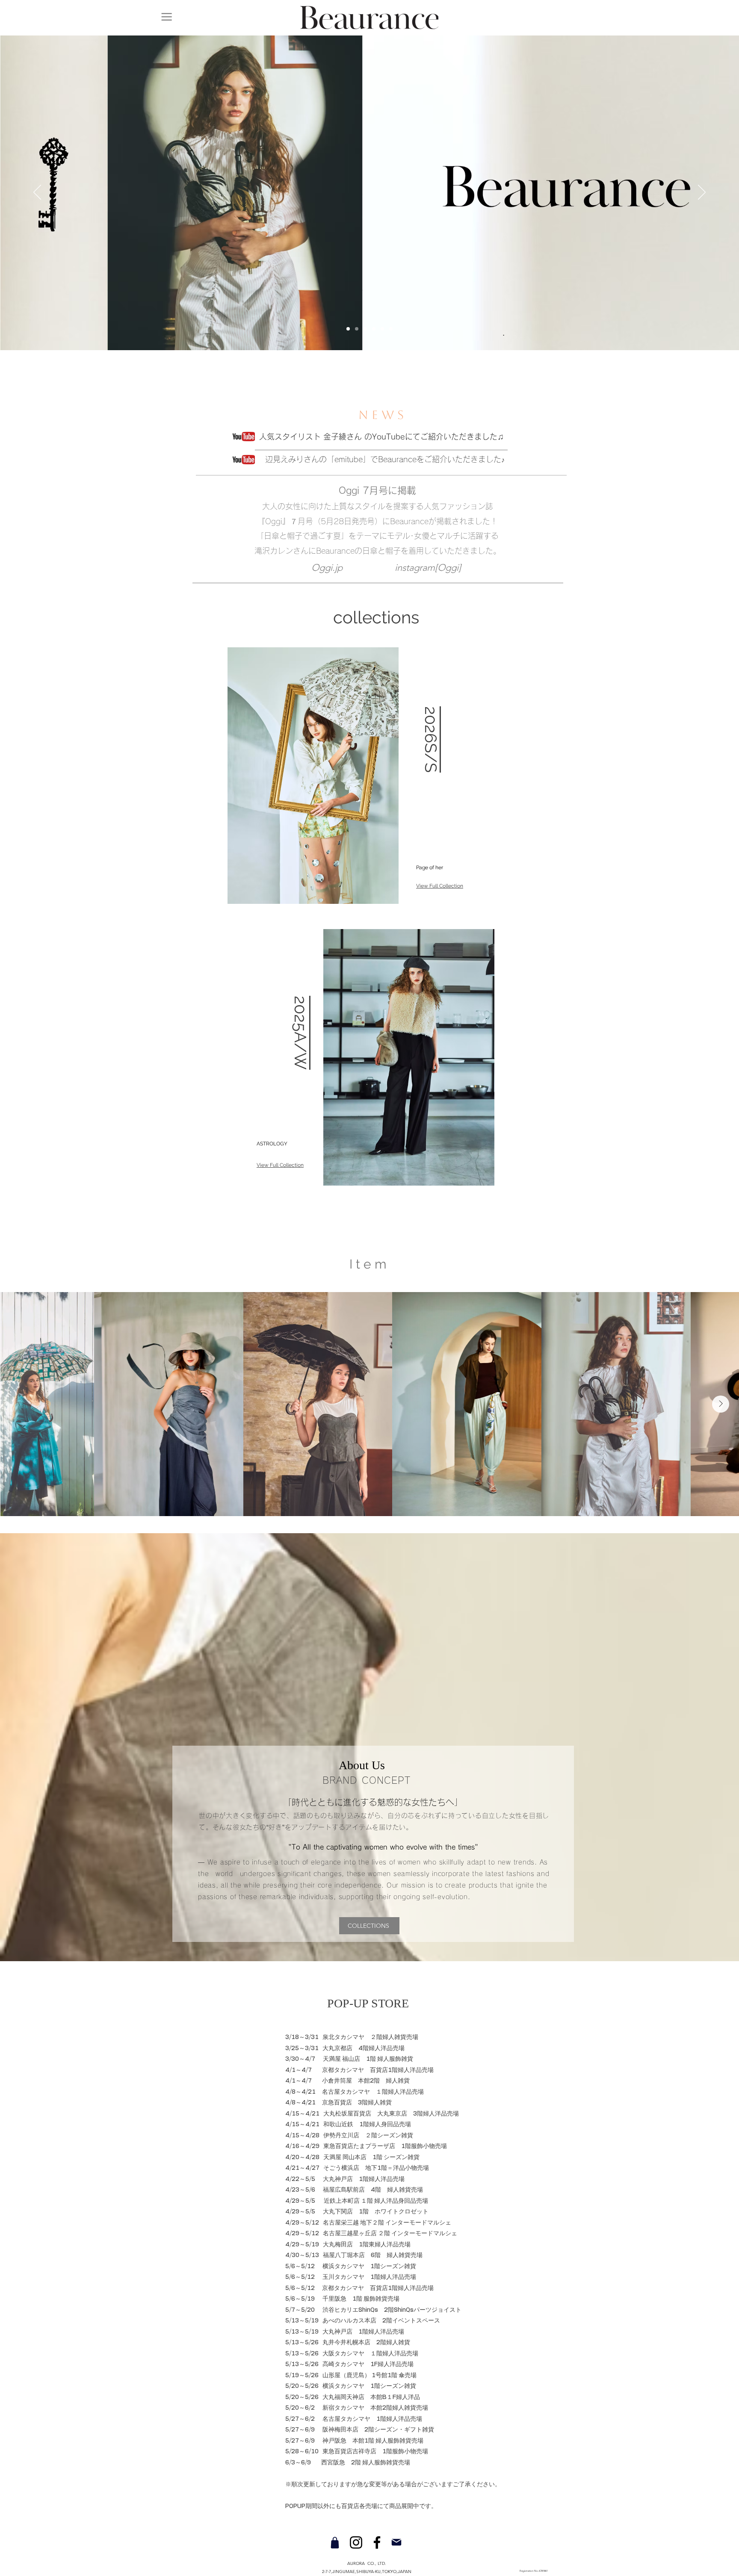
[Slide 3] (357, 329)
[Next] (702, 193)
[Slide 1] (374, 329)
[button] (166, 16)
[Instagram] (356, 2542)
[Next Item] (721, 1404)
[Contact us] (396, 2542)
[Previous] (37, 193)
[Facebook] (377, 2542)
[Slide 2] (391, 329)
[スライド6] (365, 329)
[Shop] (335, 2542)
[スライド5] (348, 329)
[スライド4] (382, 329)
